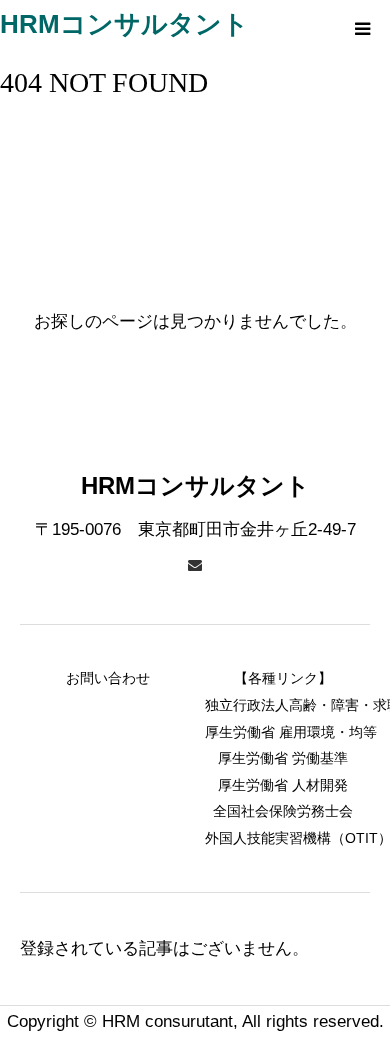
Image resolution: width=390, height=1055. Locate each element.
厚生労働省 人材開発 (283, 785)
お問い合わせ (108, 678)
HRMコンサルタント (124, 24)
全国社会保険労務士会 (283, 811)
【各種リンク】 (283, 678)
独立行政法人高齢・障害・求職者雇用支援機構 (282, 705)
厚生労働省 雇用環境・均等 (282, 732)
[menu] (362, 28)
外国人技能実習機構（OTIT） (282, 838)
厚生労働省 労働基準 (283, 758)
